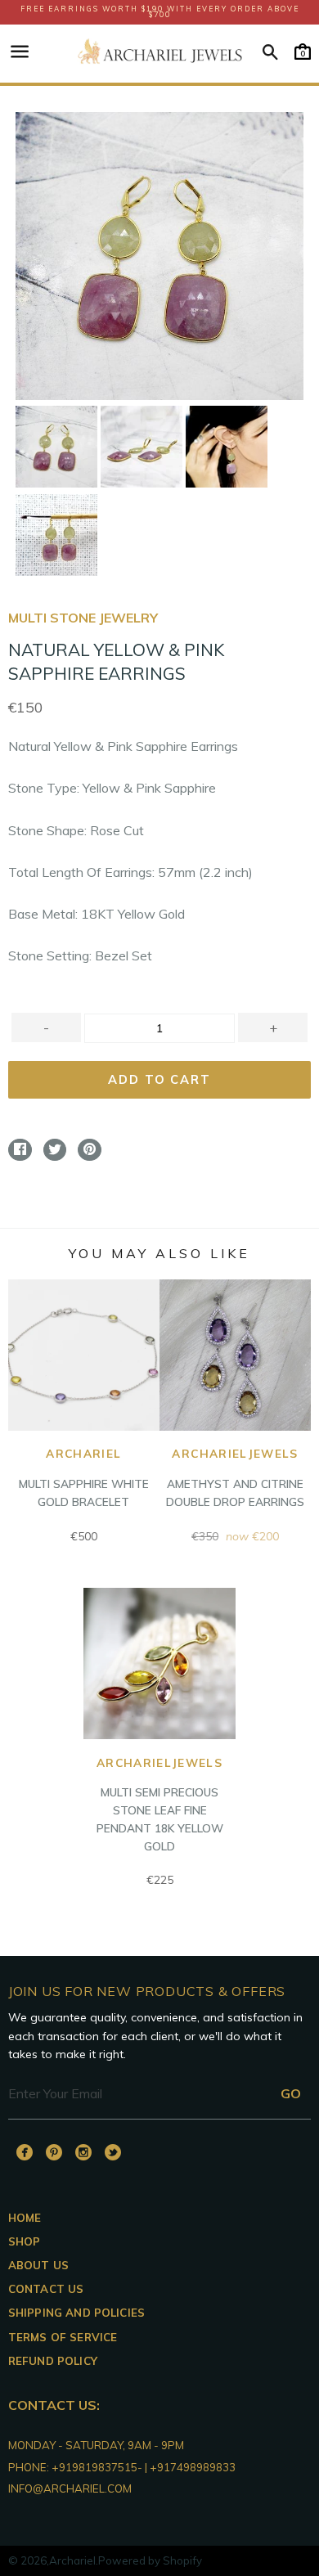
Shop (25, 2241)
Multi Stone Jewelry (83, 618)
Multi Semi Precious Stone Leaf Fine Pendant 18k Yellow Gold (160, 1804)
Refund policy (53, 2361)
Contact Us (46, 2289)
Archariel (72, 2560)
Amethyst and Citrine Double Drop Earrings (235, 1477)
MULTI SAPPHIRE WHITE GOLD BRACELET (84, 1477)
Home (25, 2218)
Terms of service (63, 2337)
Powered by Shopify (150, 2560)
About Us (38, 2265)
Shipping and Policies (76, 2313)
